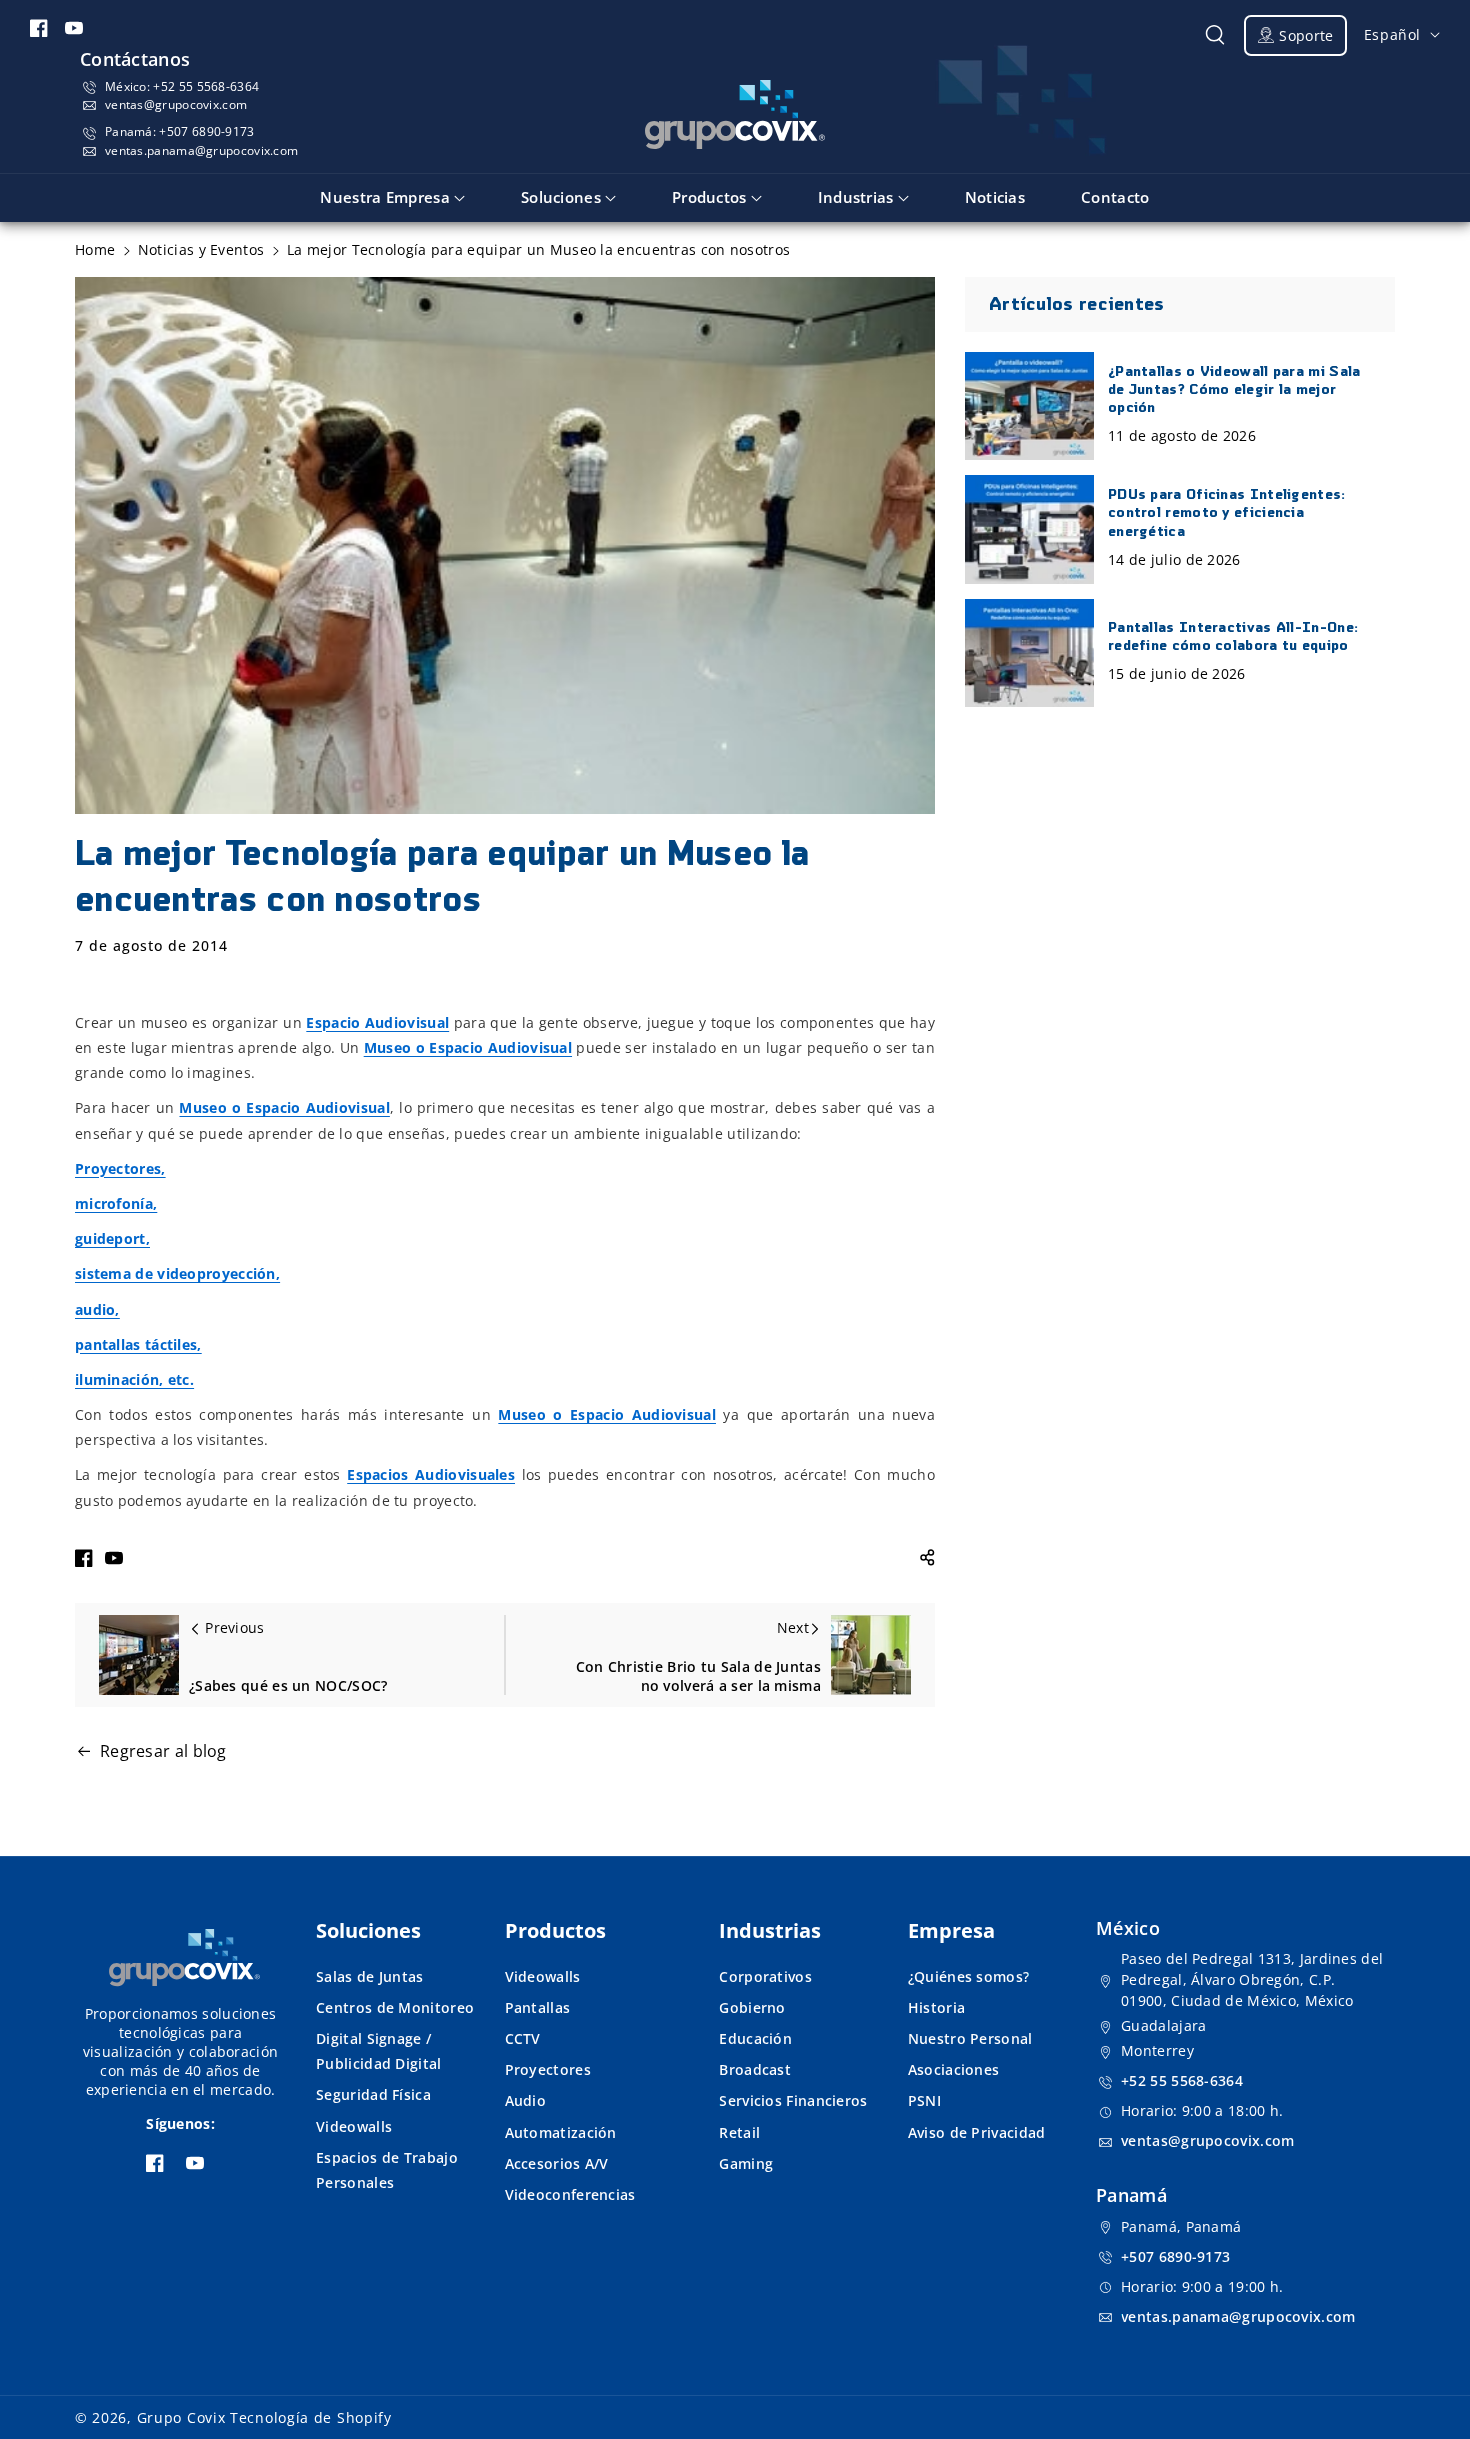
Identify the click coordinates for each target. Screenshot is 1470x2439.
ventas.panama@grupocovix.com (201, 150)
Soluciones (368, 1930)
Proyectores (548, 2069)
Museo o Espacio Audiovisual (468, 1047)
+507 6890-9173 (206, 131)
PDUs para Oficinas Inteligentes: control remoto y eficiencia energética (1227, 513)
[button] (1215, 35)
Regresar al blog (163, 1751)
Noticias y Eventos (201, 249)
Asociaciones (954, 2069)
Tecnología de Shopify (311, 2417)
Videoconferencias (570, 2194)
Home (95, 249)
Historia (936, 2007)
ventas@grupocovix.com (176, 104)
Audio (526, 2100)
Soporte (1306, 35)
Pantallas (538, 2007)
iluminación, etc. (134, 1379)
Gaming (746, 2163)
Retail (739, 2132)
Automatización (561, 2132)
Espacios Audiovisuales (431, 1474)
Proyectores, (120, 1168)
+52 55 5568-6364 (206, 86)
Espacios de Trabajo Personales (387, 2170)
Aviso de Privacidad (977, 2132)
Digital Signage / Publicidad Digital (378, 2051)
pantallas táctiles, (138, 1344)
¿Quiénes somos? (969, 1976)
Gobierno (752, 2007)
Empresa (951, 1930)
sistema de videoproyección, (177, 1273)
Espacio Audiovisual (377, 1022)
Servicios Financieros (793, 2100)
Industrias (770, 1930)
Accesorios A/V (557, 2163)
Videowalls (354, 2126)
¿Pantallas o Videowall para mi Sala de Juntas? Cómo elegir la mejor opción (1234, 390)
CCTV (523, 2038)
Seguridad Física (373, 2094)
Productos (555, 1930)
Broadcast (755, 2069)
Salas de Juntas (370, 1976)
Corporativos (765, 1976)
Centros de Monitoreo (395, 2007)
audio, (97, 1309)
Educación (755, 2038)
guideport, (112, 1238)
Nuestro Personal (970, 2038)
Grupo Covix (181, 2417)
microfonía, (116, 1203)
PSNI (924, 2100)
